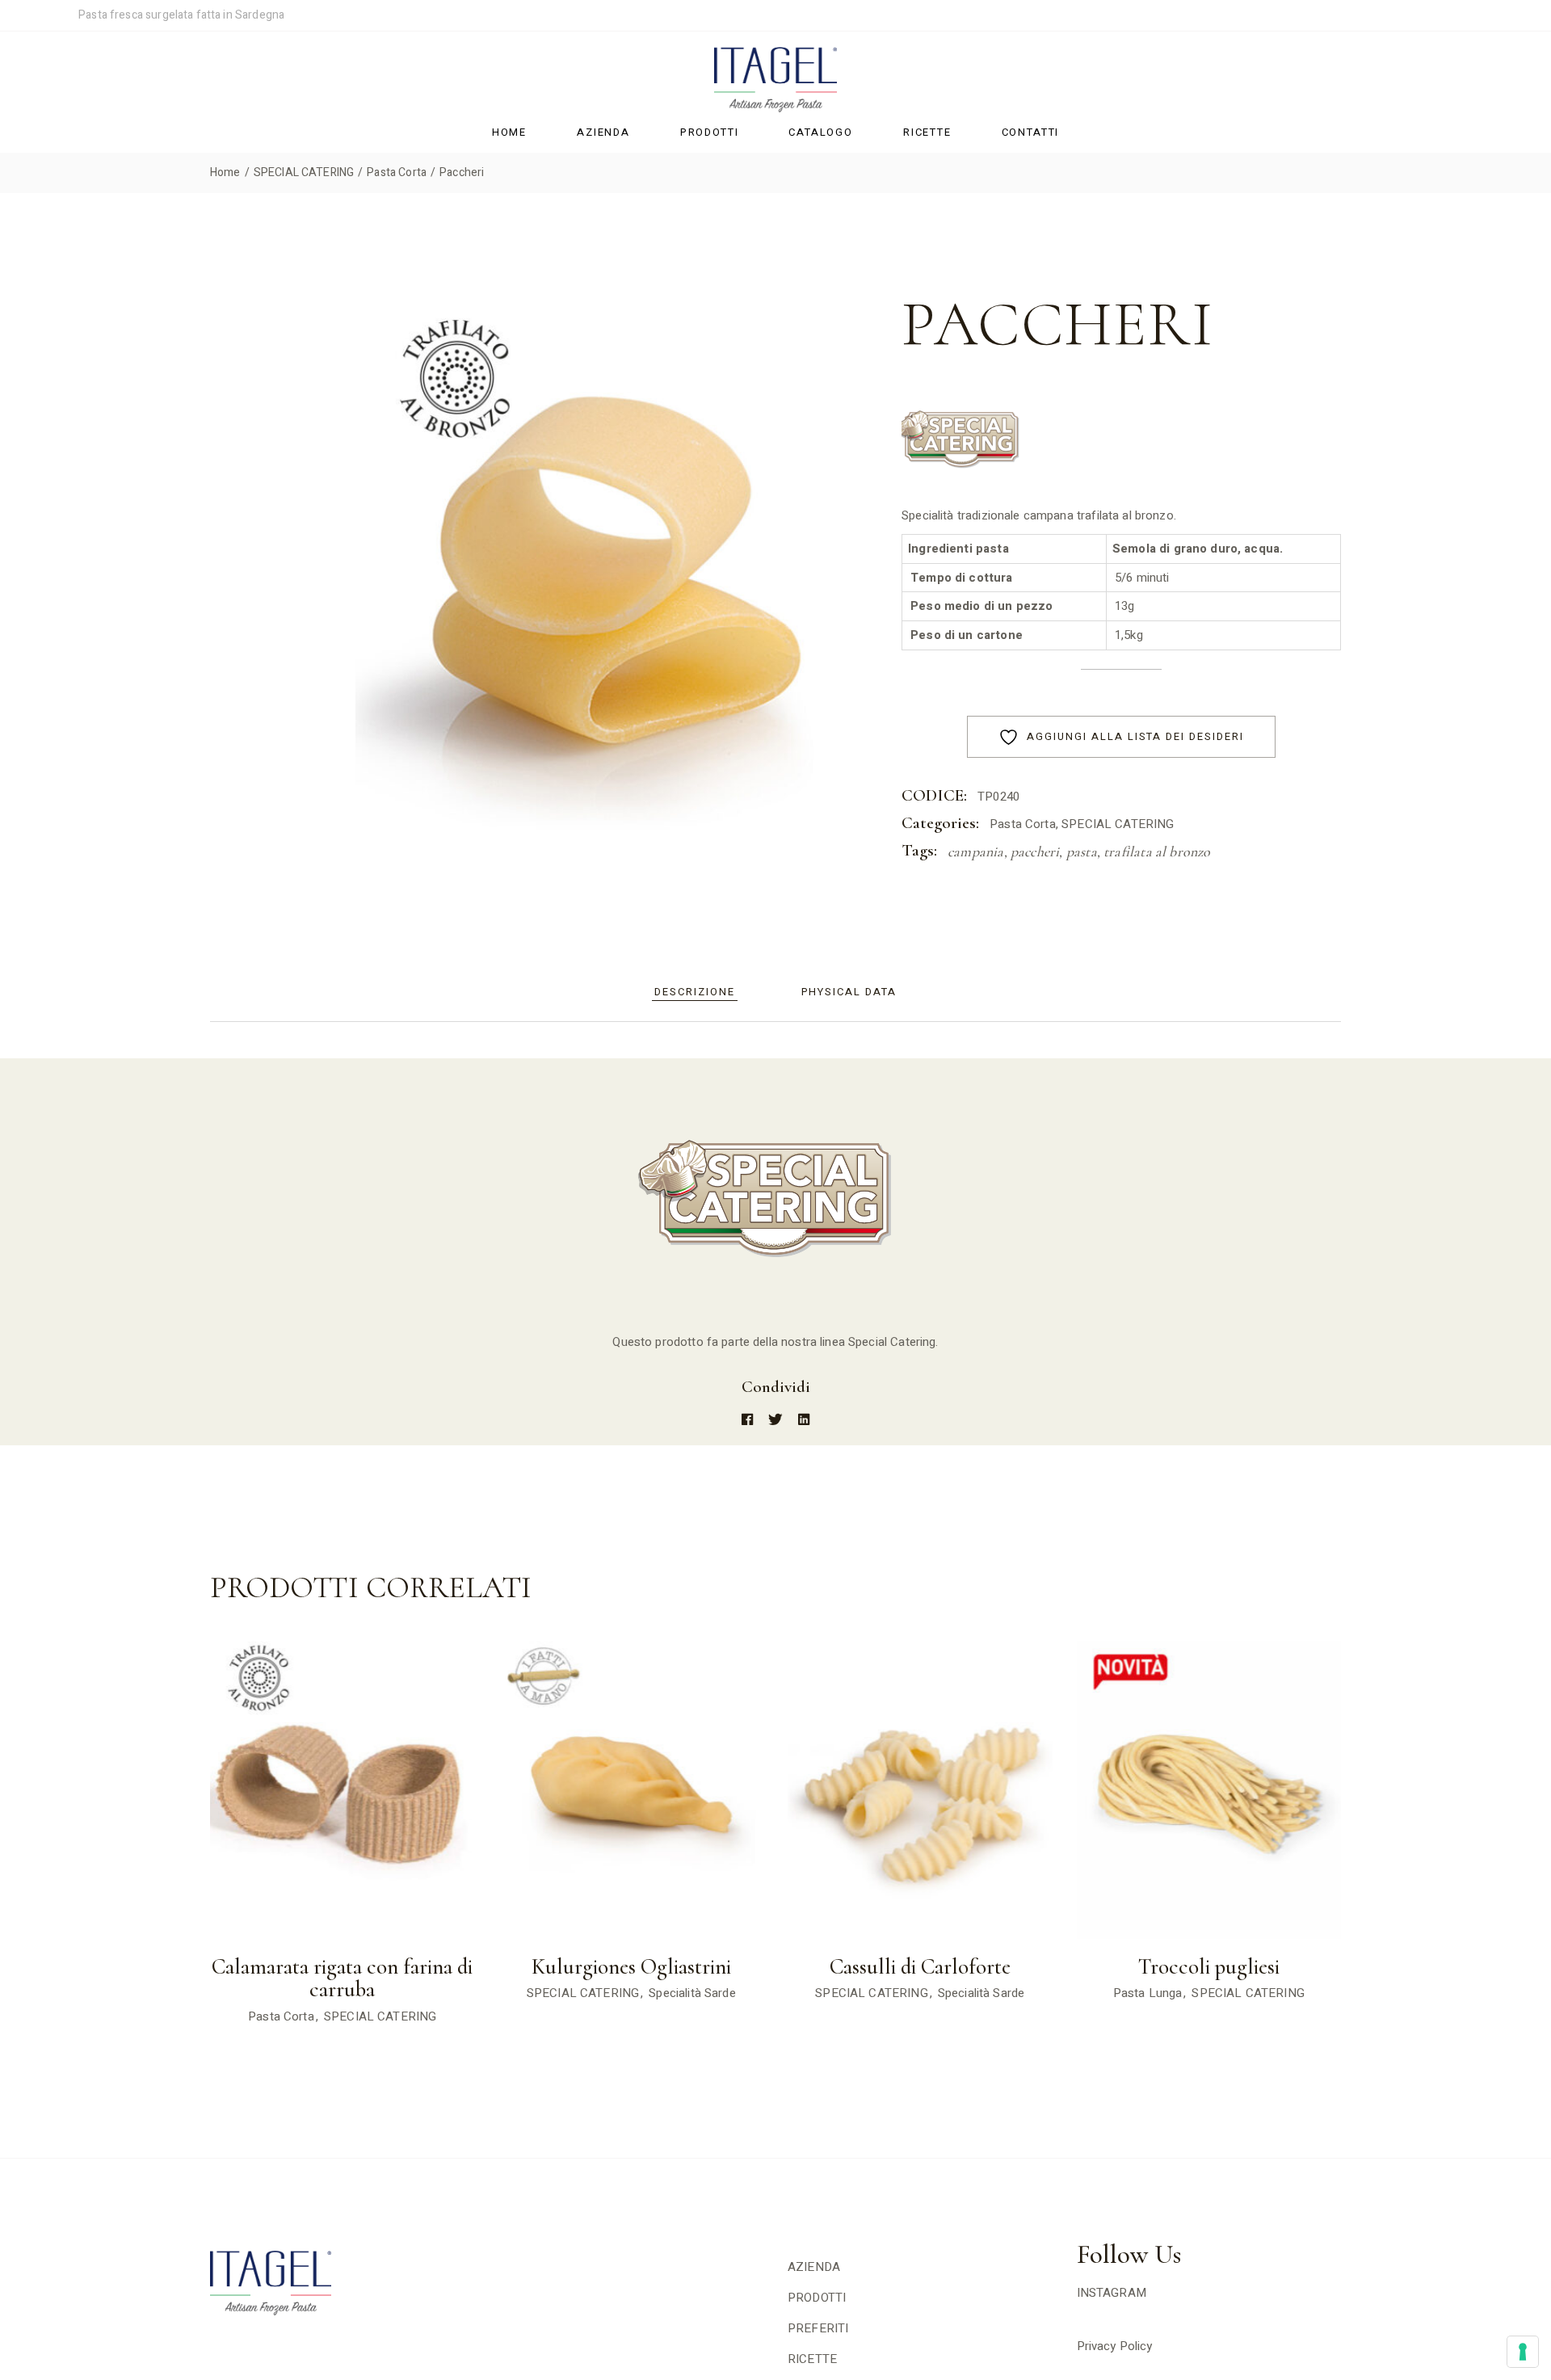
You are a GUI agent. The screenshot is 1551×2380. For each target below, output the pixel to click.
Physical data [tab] (849, 992)
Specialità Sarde (692, 1993)
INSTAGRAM (1112, 2293)
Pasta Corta (1023, 824)
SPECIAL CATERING (1118, 824)
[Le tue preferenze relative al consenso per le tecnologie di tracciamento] (1523, 2352)
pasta (1082, 852)
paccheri (1035, 852)
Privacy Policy (1115, 2346)
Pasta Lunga (1148, 1993)
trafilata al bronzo (1157, 852)
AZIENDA (814, 2267)
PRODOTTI (817, 2298)
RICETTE (812, 2359)
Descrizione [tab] (694, 992)
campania (975, 852)
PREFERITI (818, 2328)
